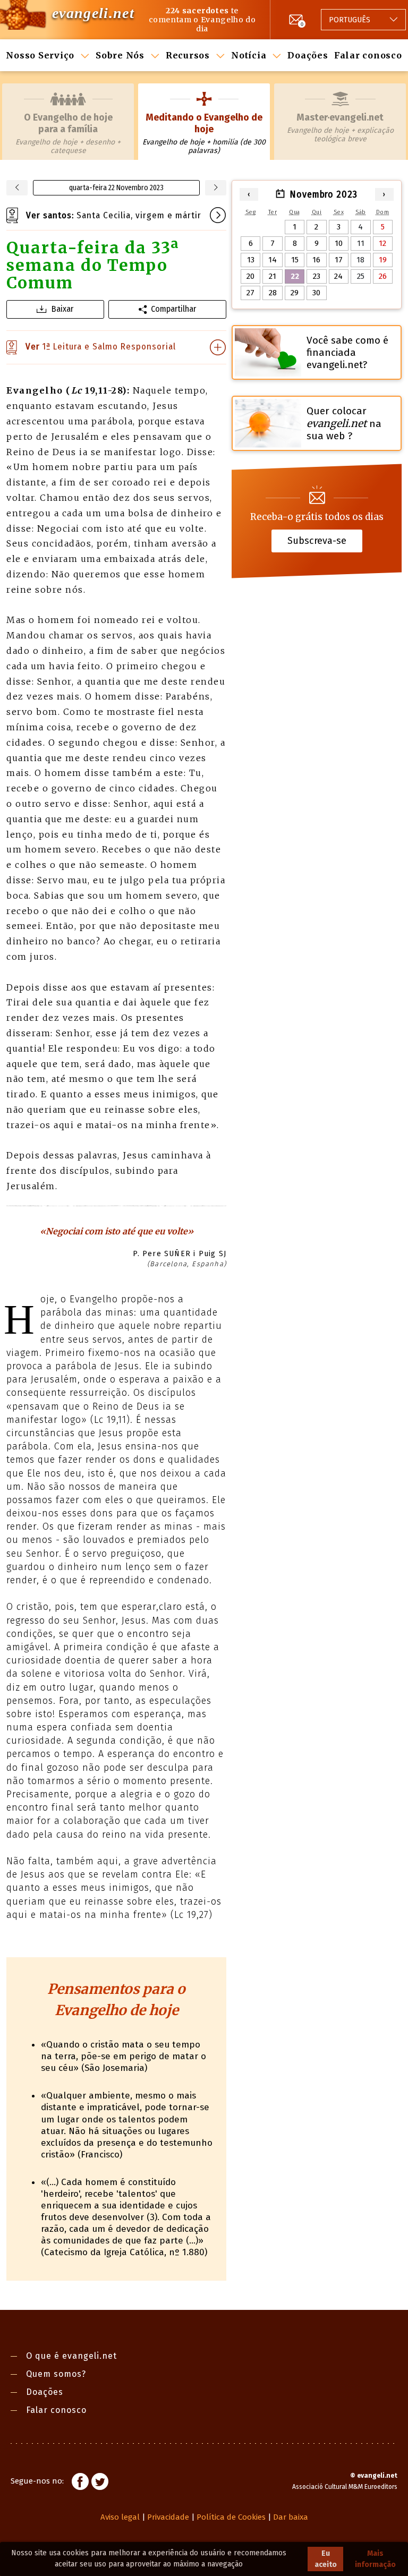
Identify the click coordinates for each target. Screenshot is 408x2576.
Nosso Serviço (40, 55)
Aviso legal (120, 2517)
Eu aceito (326, 2559)
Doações (308, 55)
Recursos (188, 55)
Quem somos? (56, 2374)
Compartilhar (173, 309)
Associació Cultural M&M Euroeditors (345, 2487)
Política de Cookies (231, 2517)
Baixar (62, 309)
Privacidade (168, 2517)
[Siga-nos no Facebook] (80, 2483)
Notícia (249, 55)
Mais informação (375, 2559)
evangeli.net (93, 13)
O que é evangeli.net (71, 2356)
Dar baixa (291, 2517)
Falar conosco (368, 55)
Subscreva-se (317, 541)
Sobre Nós (120, 55)
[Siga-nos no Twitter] (100, 2483)
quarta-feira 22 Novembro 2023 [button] (116, 188)
